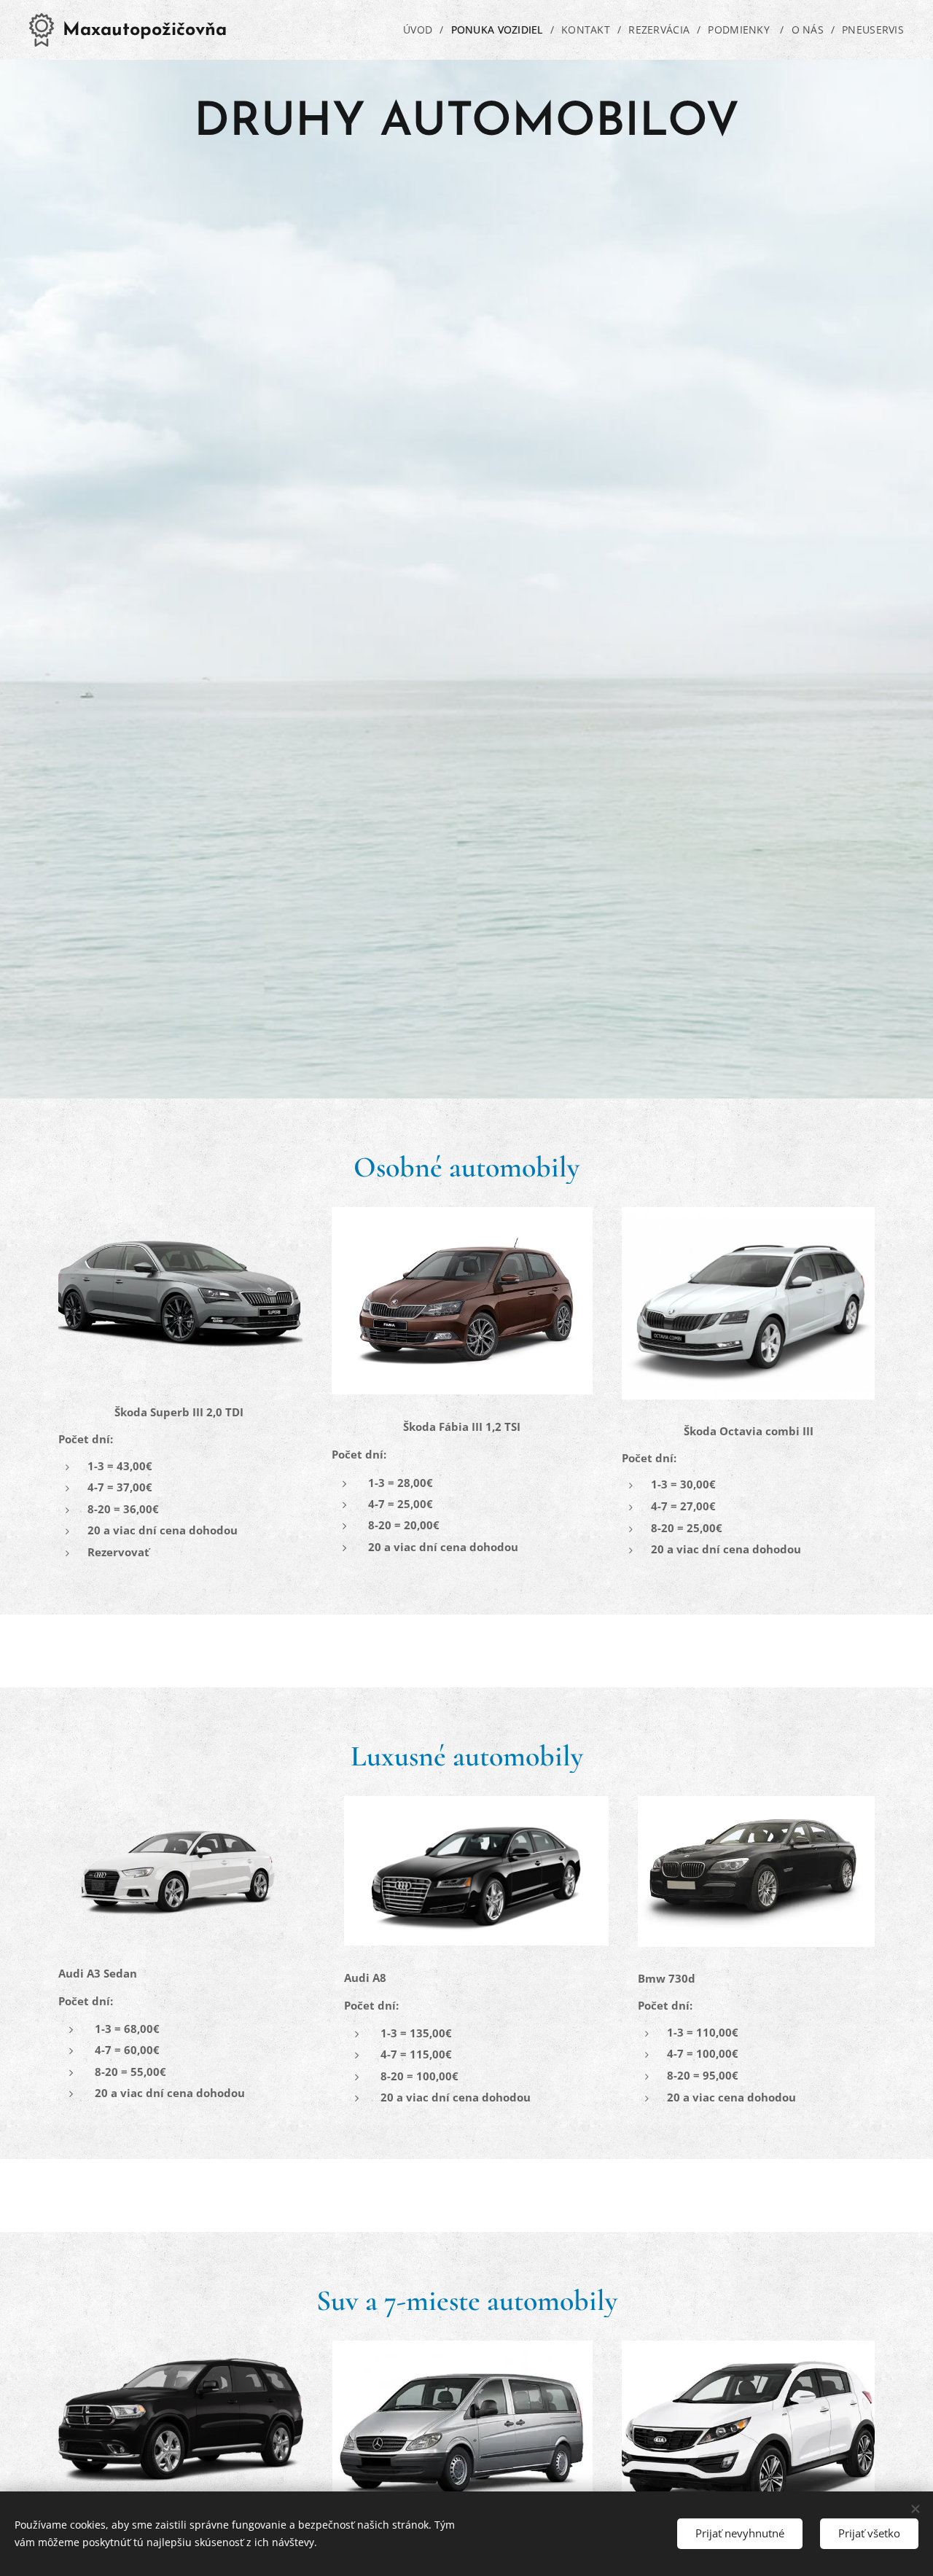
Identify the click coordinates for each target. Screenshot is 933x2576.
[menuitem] (421, 30)
